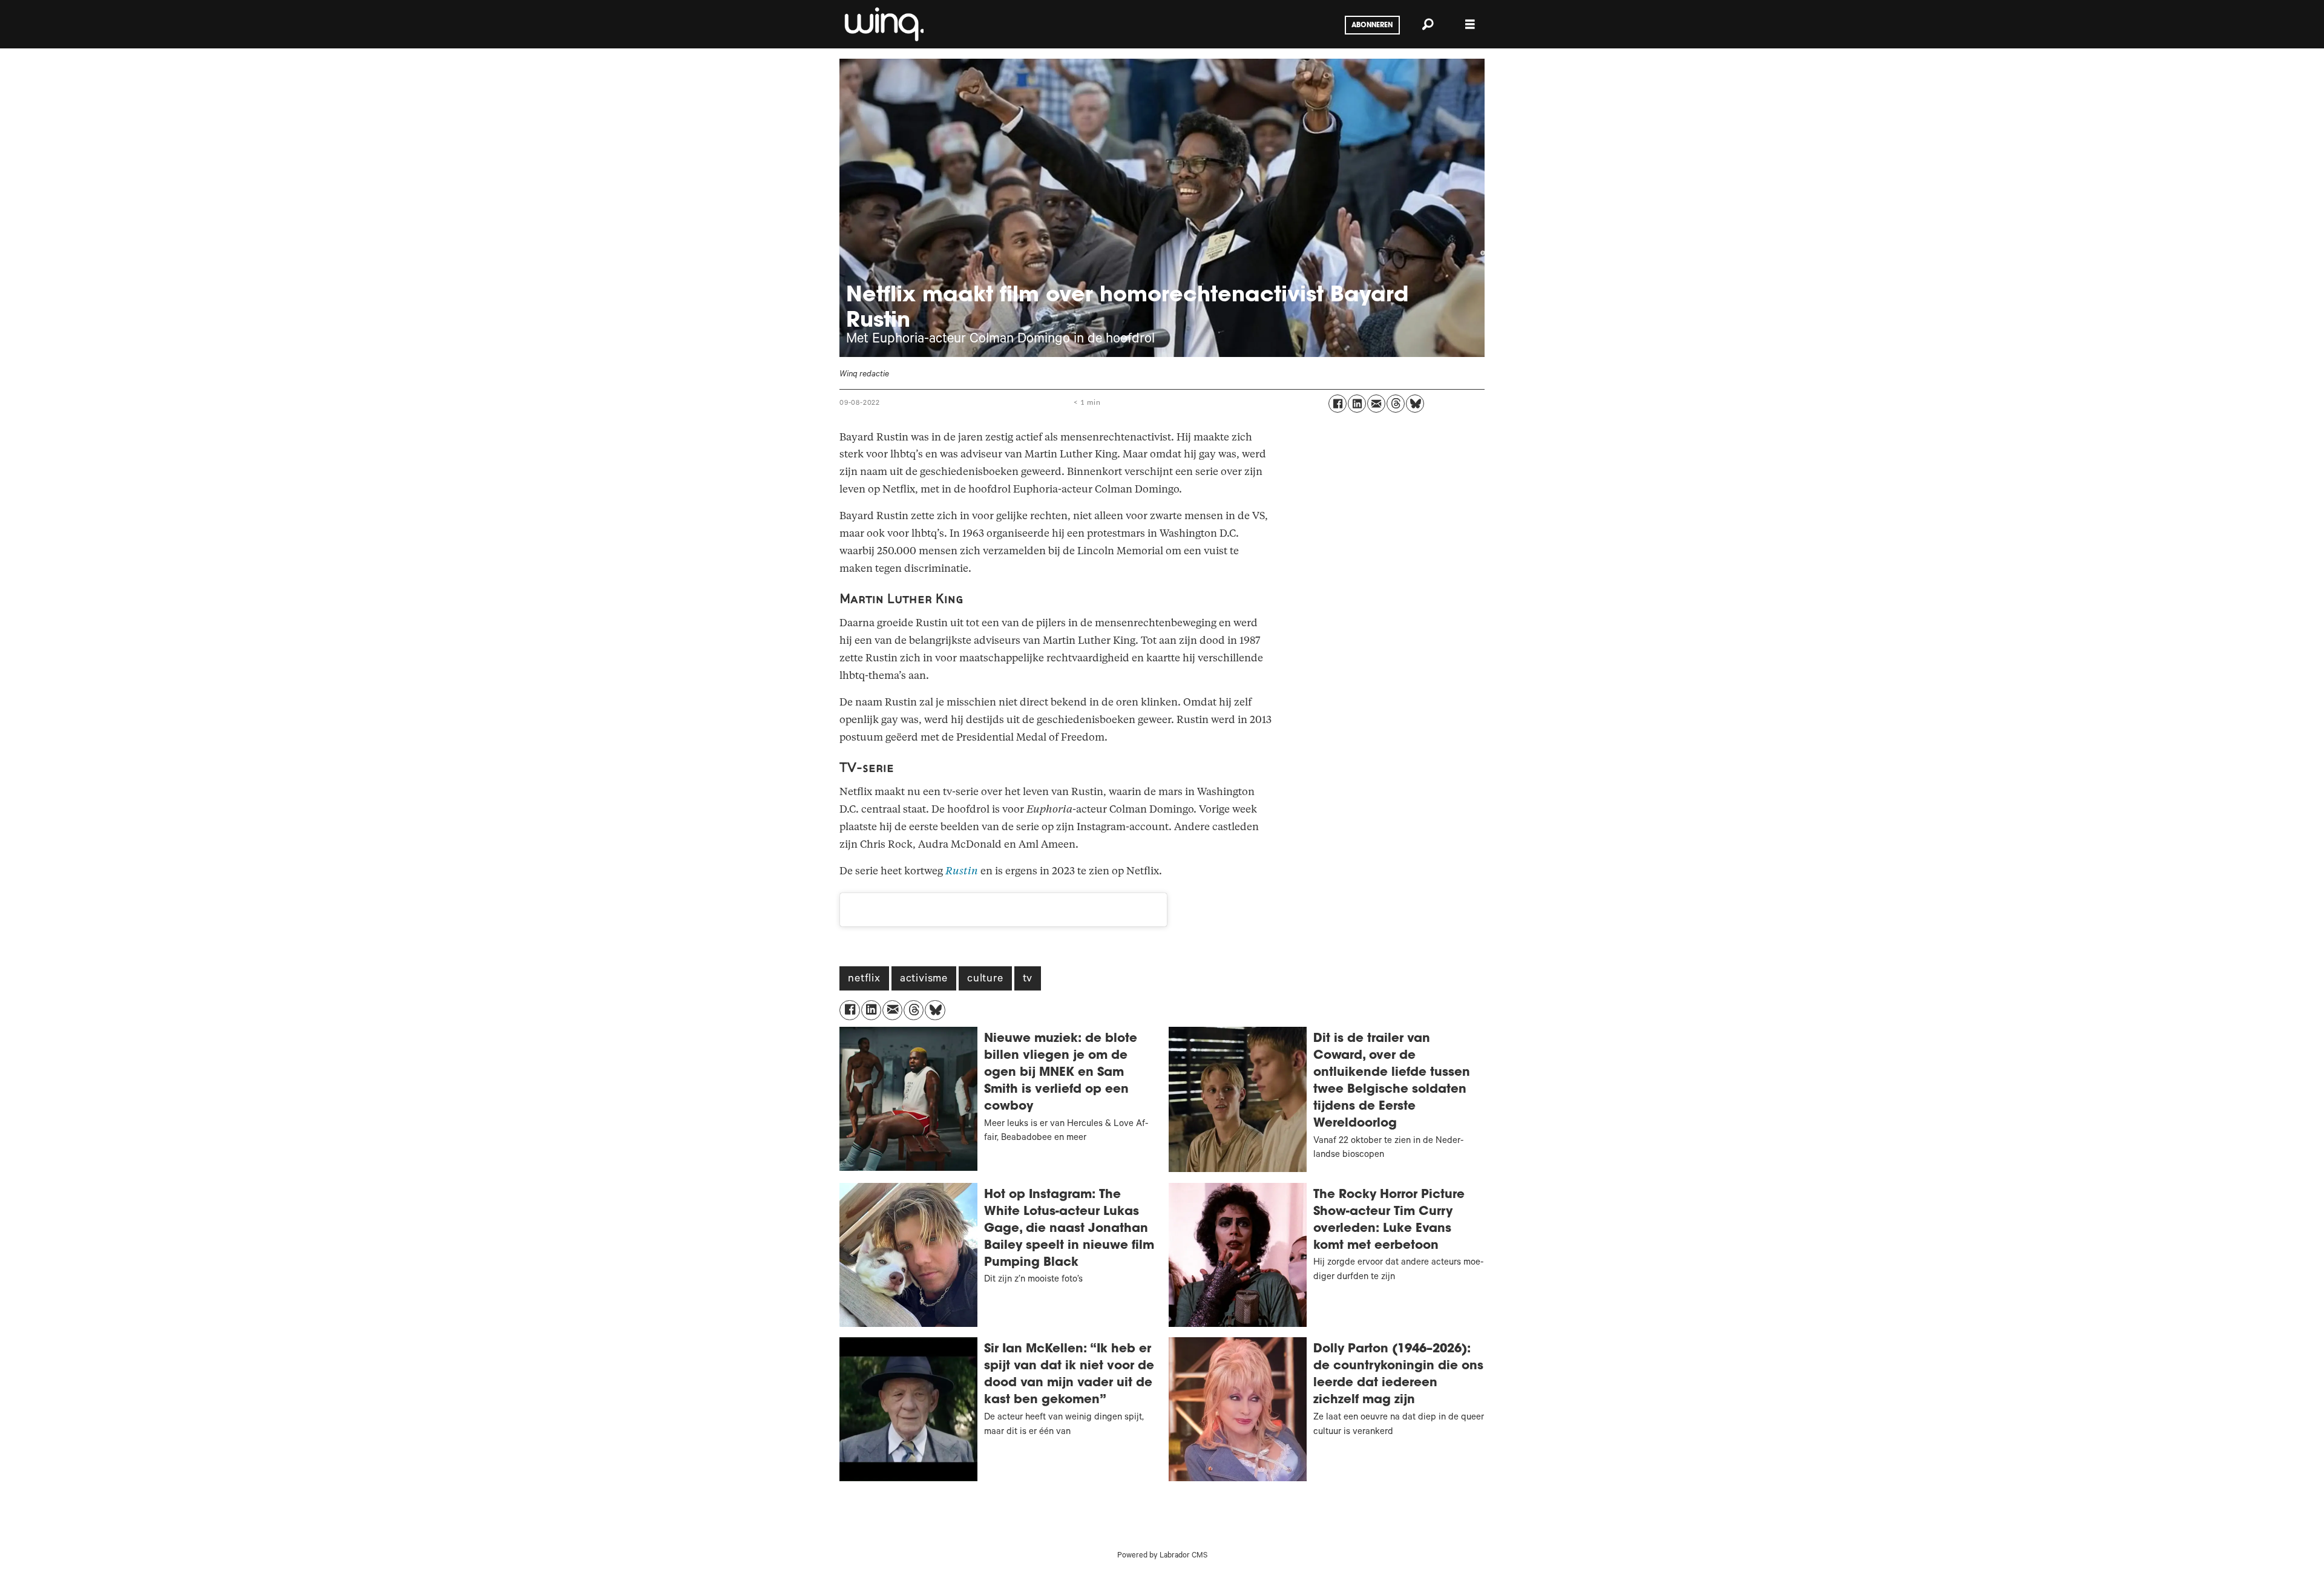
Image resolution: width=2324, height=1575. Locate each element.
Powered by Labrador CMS (1162, 1556)
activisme (924, 980)
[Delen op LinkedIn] (1357, 404)
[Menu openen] (1470, 25)
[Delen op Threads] (1396, 404)
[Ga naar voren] (883, 24)
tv (1028, 980)
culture (985, 980)
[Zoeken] (1428, 24)
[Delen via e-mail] (1376, 404)
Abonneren (1372, 25)
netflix (864, 980)
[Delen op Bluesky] (1415, 404)
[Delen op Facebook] (1338, 404)
